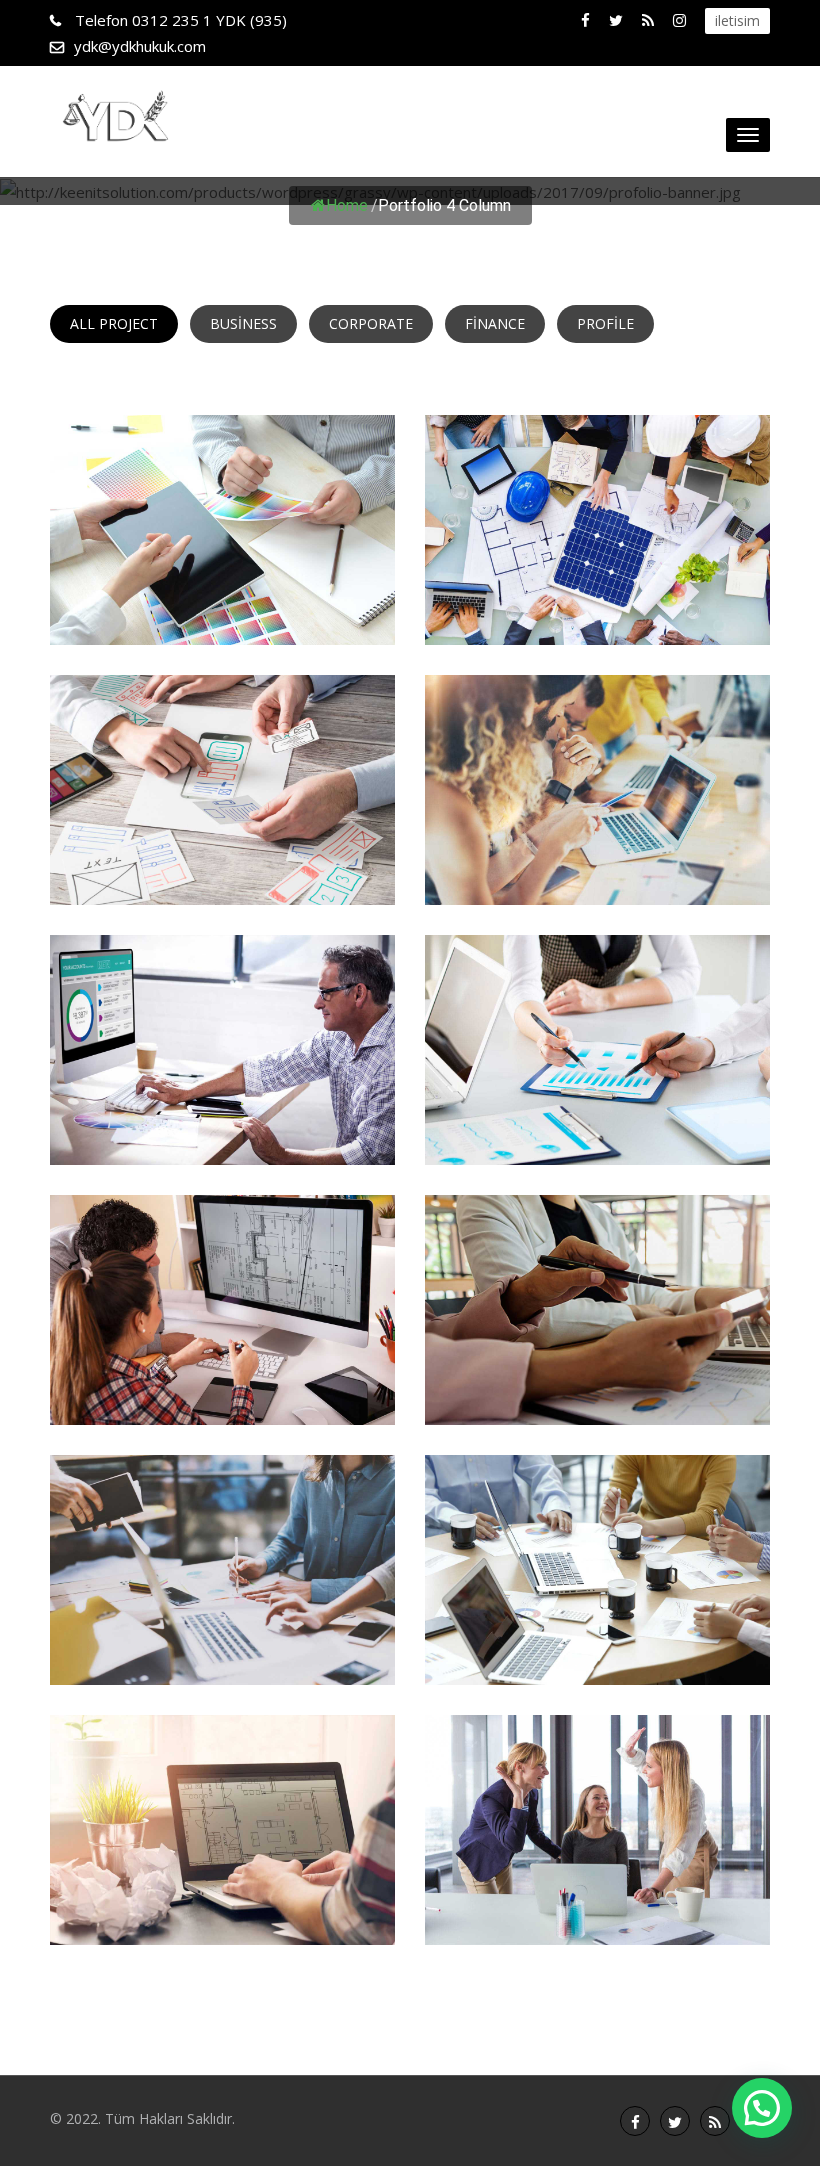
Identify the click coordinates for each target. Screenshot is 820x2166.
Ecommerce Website (223, 1131)
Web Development (597, 1131)
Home (347, 205)
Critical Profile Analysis (598, 1651)
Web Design (222, 1391)
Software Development (597, 1391)
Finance (495, 323)
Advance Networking (223, 871)
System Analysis (223, 1651)
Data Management (222, 611)
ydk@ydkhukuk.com (140, 46)
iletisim (737, 20)
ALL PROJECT (114, 323)
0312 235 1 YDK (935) (181, 20)
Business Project (222, 1911)
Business (243, 323)
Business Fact (597, 1911)
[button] (762, 2108)
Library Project (598, 611)
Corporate (371, 323)
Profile (605, 323)
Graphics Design (598, 871)
